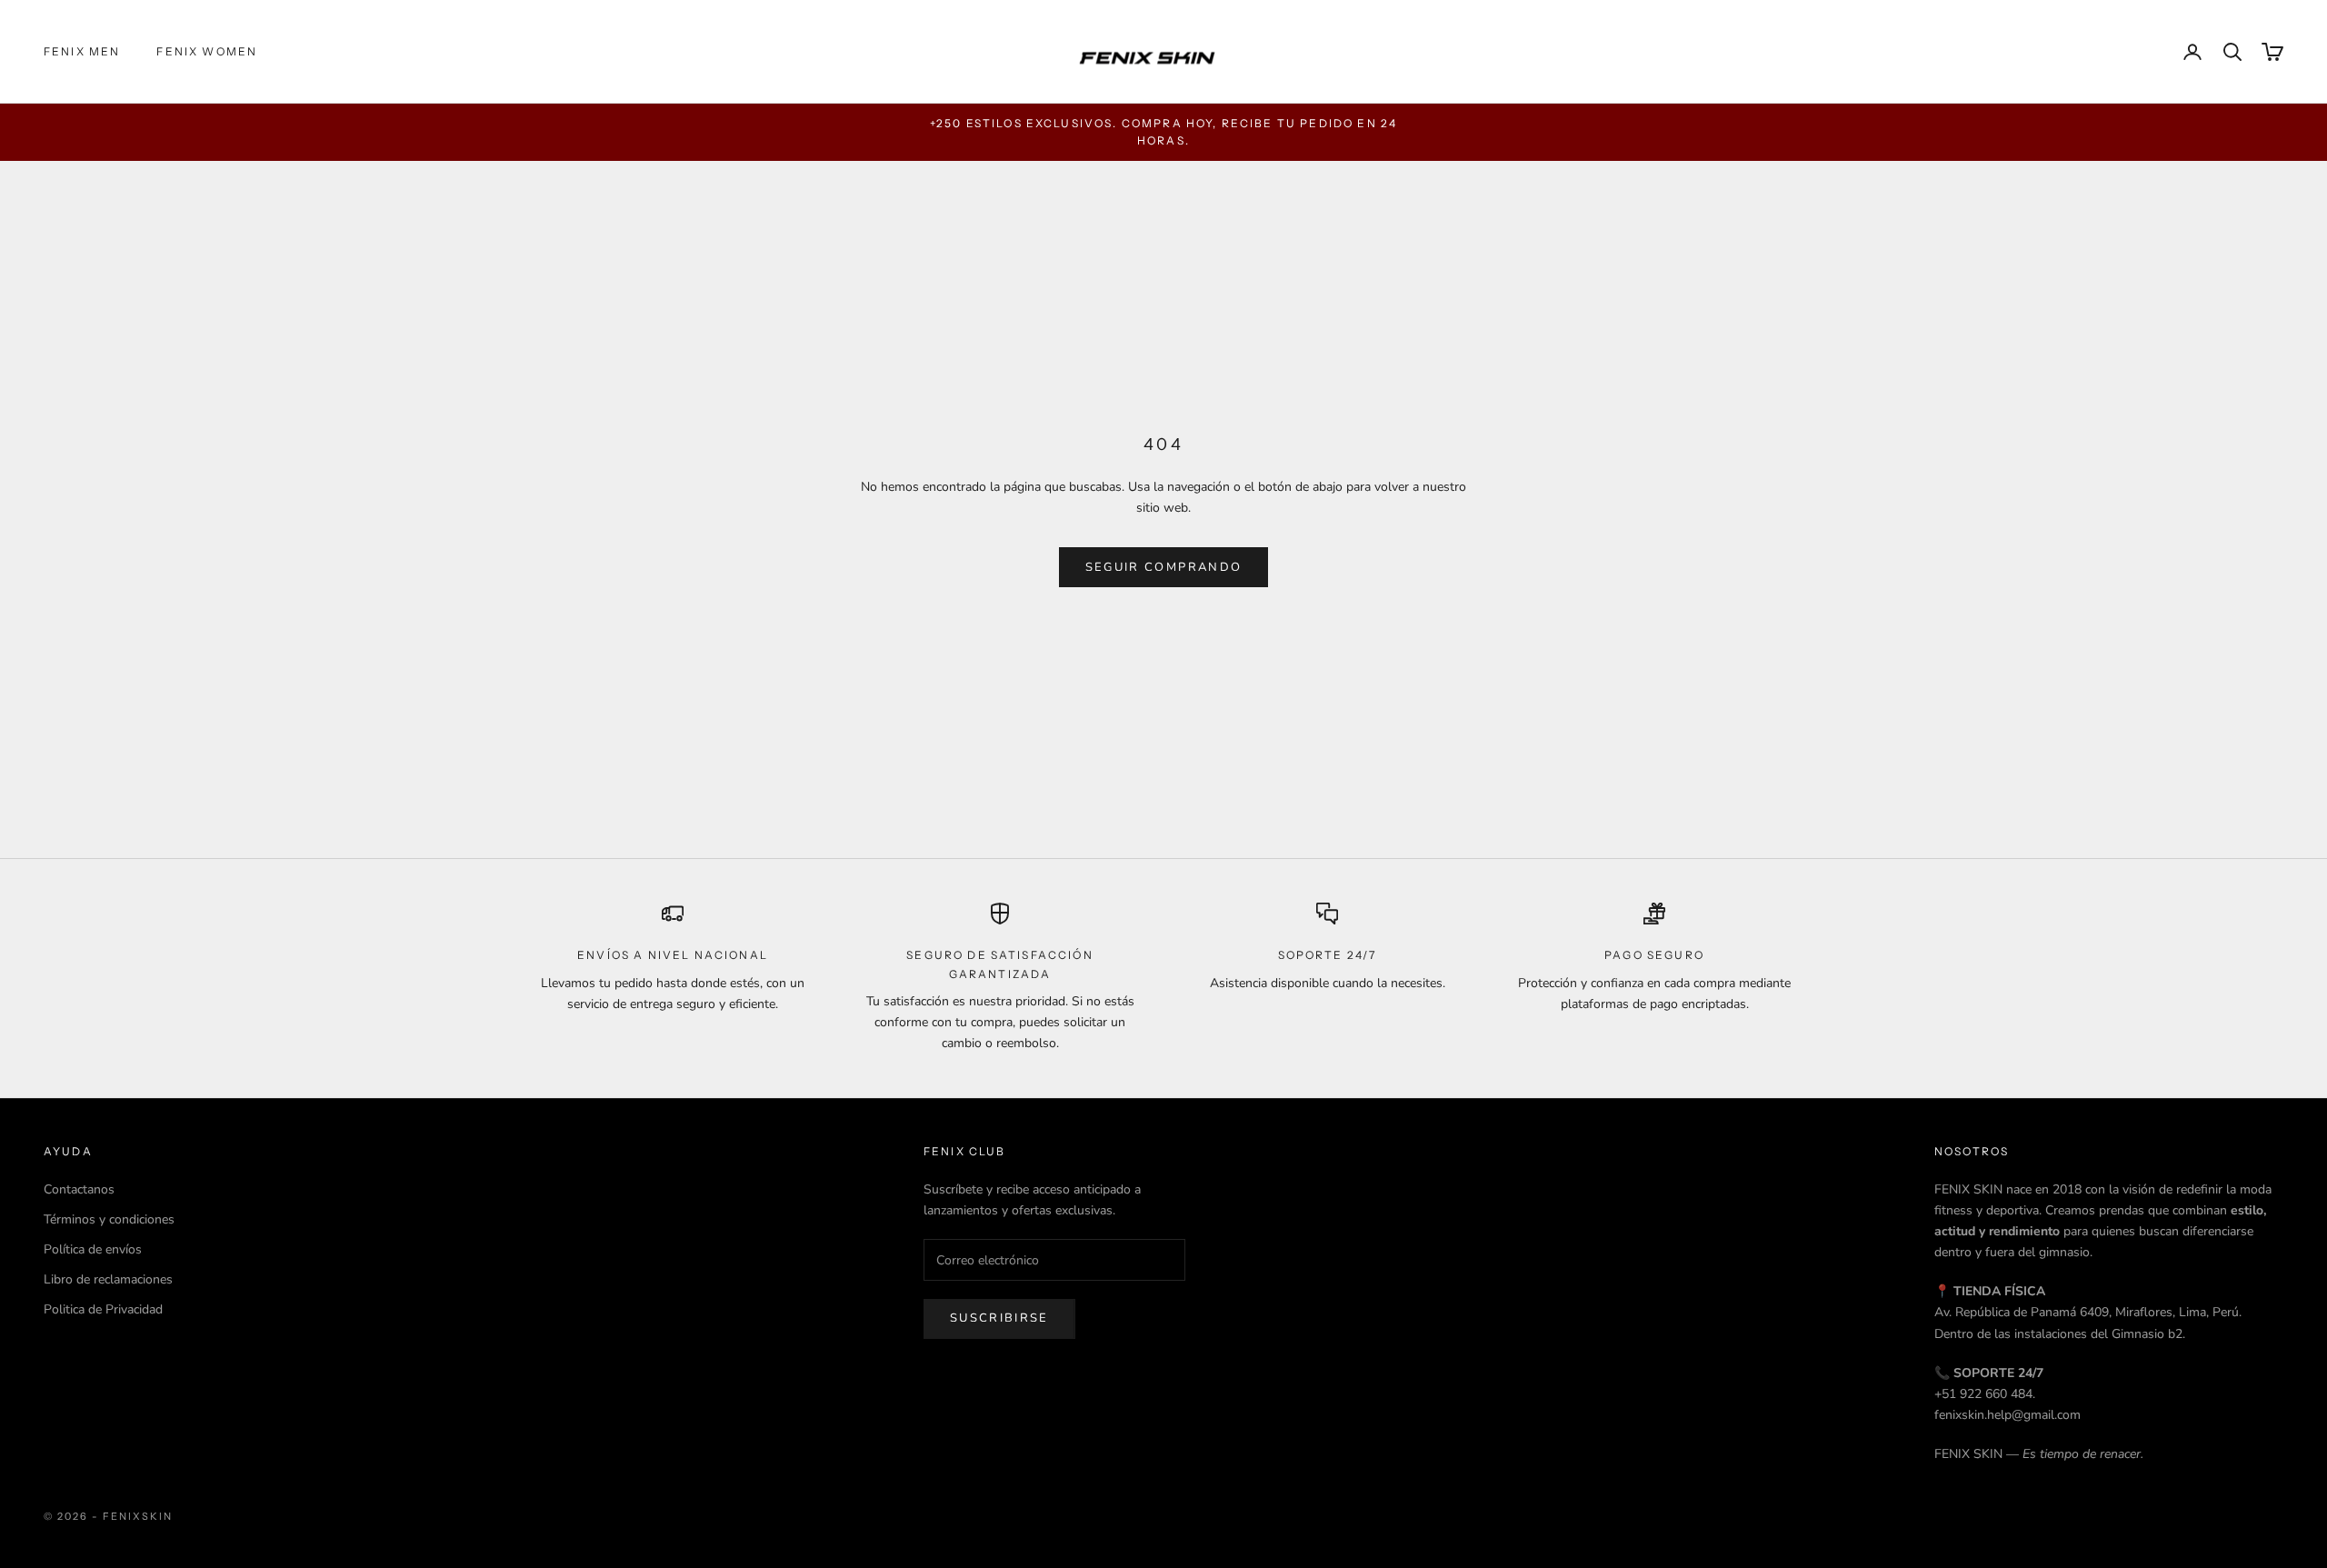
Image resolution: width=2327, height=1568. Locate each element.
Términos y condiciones (109, 1219)
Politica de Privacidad (103, 1309)
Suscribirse (999, 1318)
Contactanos (79, 1189)
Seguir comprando (1163, 567)
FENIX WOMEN (207, 51)
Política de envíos (93, 1249)
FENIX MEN (82, 51)
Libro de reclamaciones (108, 1279)
